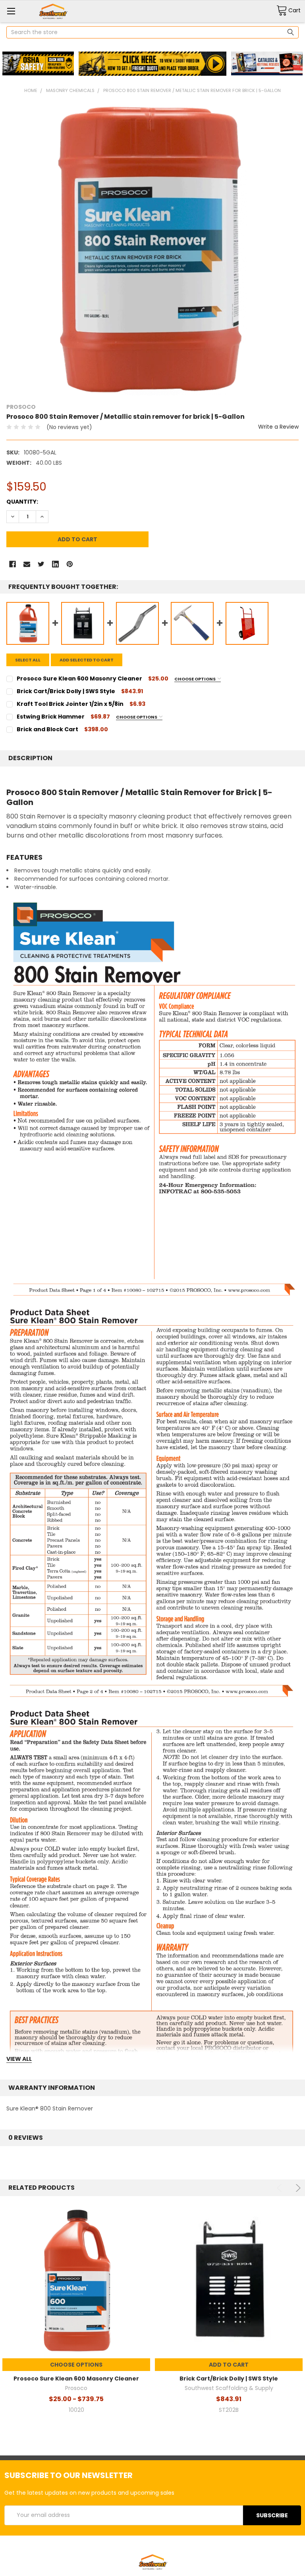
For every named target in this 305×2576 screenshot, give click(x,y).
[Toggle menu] (11, 11)
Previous (281, 2188)
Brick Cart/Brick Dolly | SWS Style (229, 2379)
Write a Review (278, 427)
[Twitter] (41, 564)
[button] (38, 64)
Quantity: (22, 502)
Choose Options (195, 679)
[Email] (27, 564)
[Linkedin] (55, 564)
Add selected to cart (87, 660)
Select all (28, 660)
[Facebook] (13, 564)
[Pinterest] (70, 564)
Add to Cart (229, 2365)
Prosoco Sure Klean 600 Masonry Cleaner (76, 2379)
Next (297, 2188)
